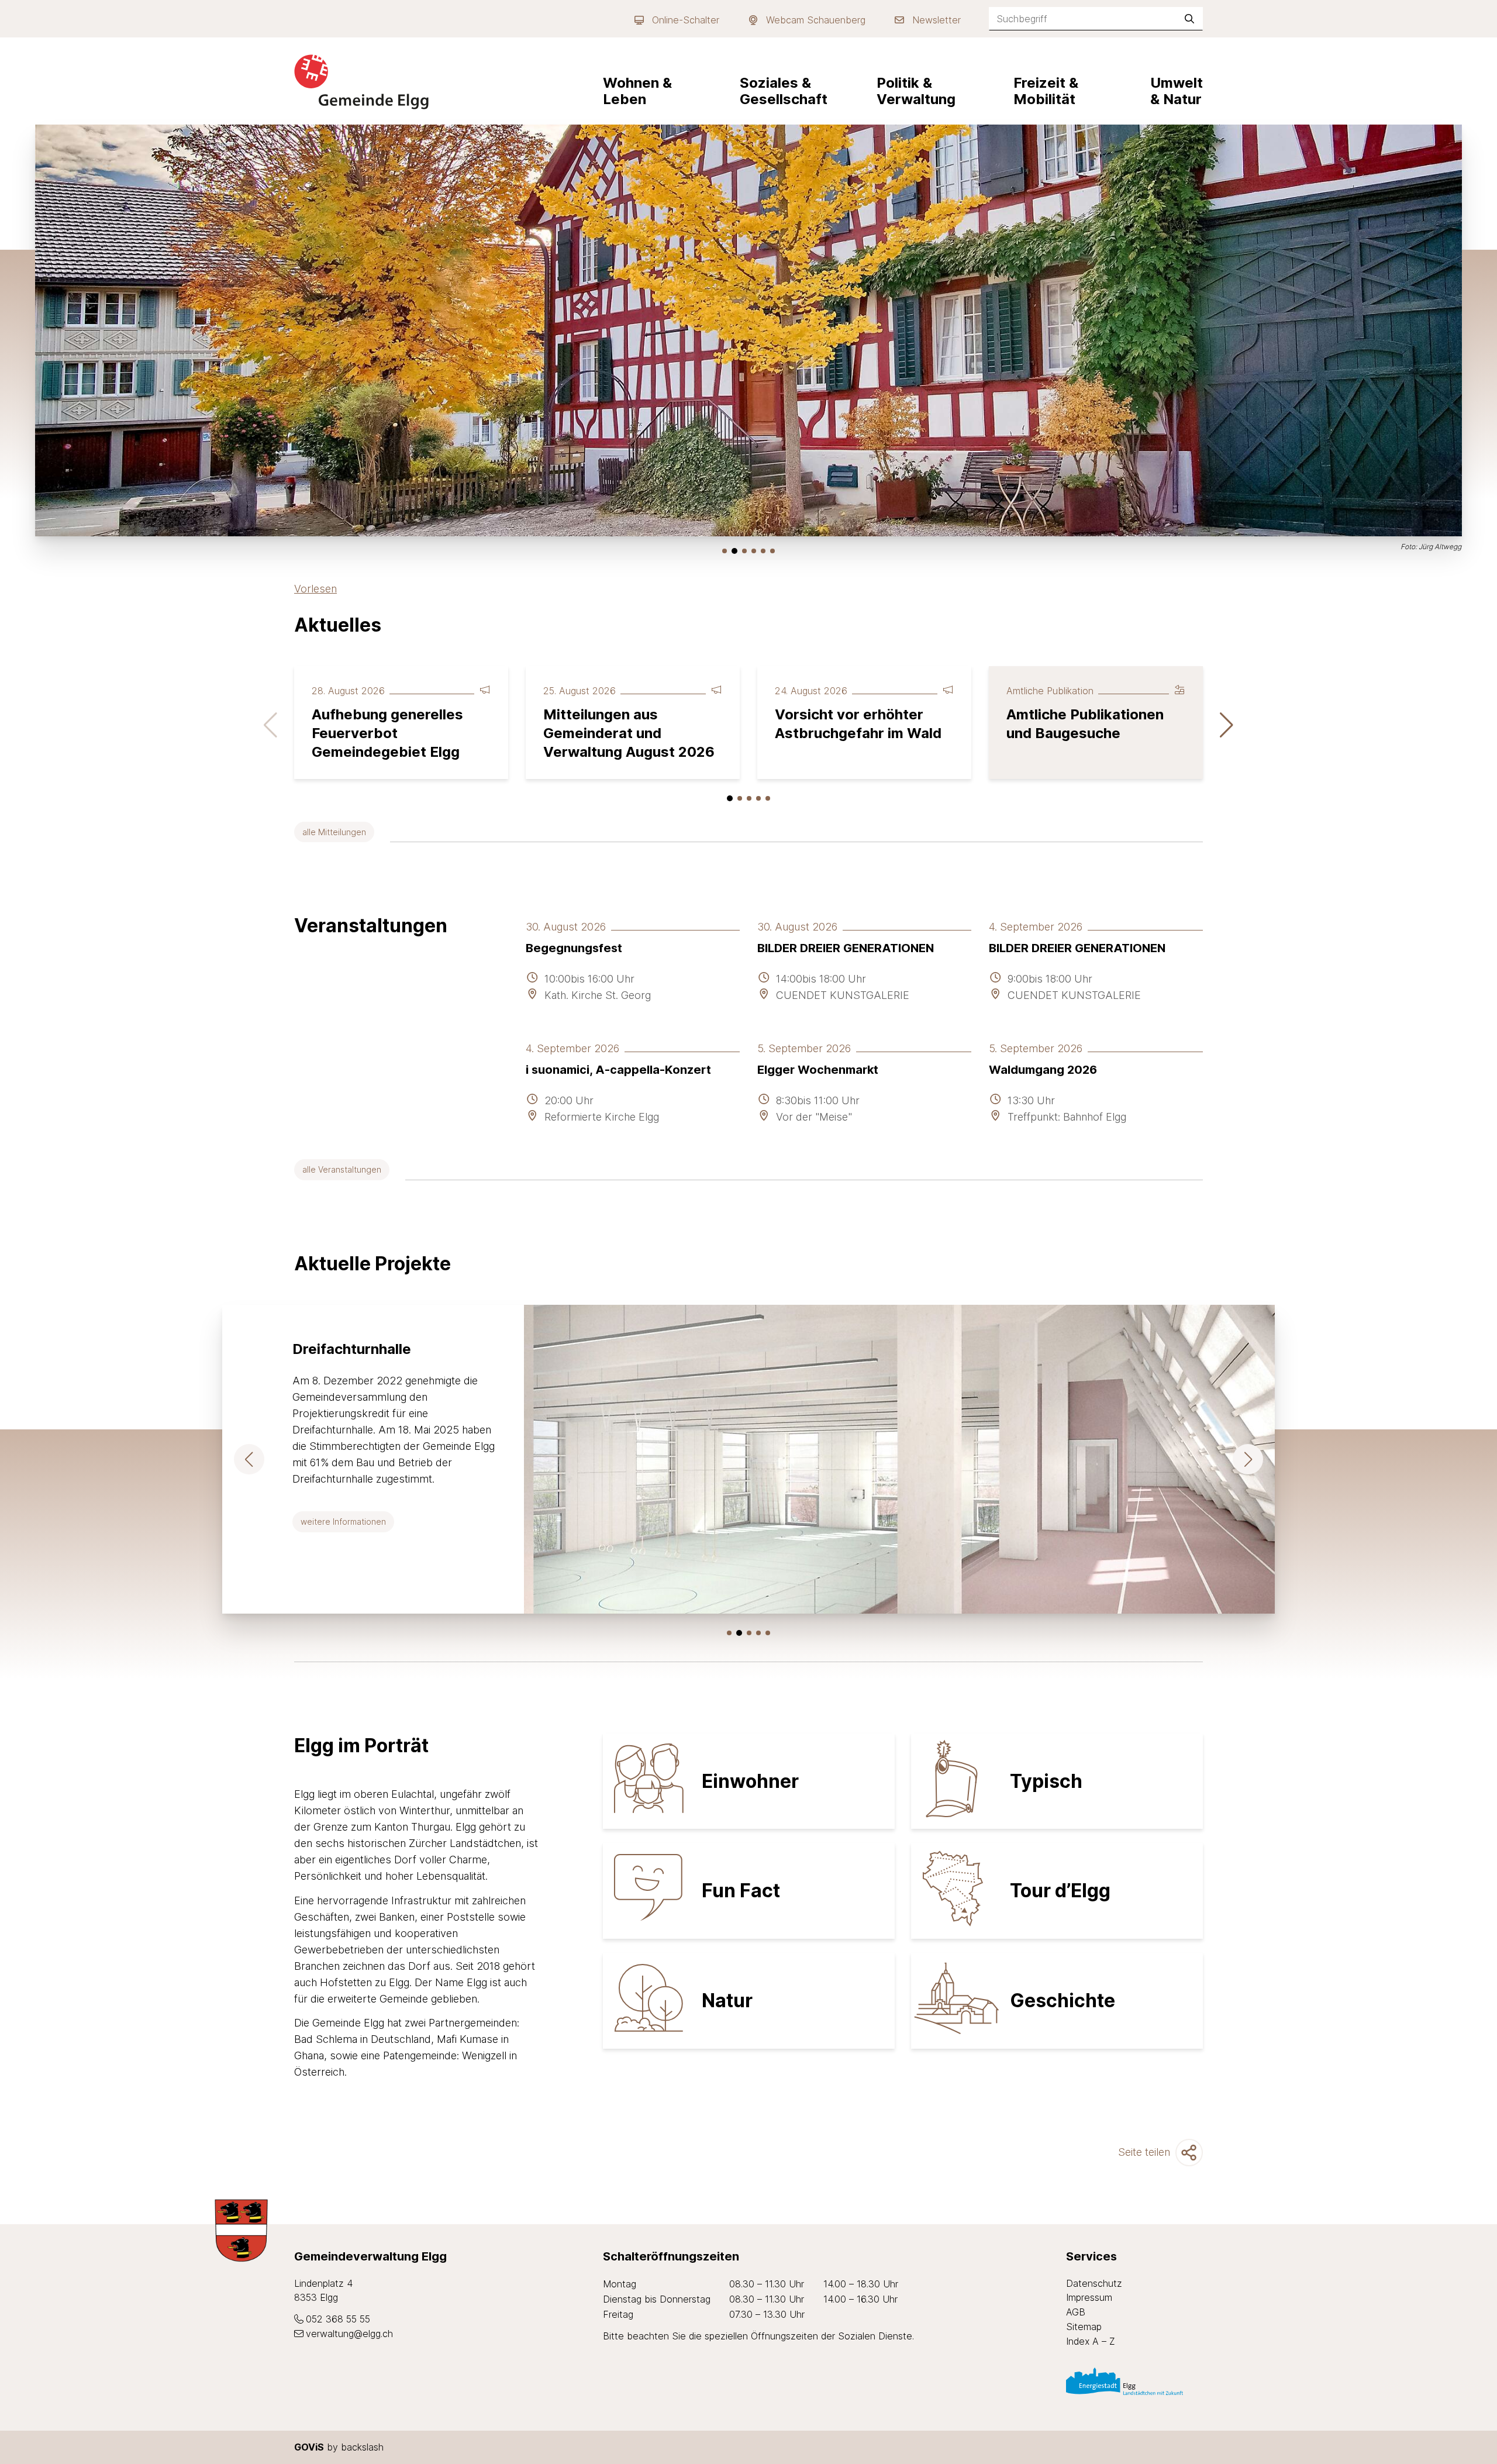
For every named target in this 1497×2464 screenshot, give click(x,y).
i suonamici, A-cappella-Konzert (618, 1070)
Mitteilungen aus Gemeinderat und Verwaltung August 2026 (629, 733)
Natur (727, 2001)
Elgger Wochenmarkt (818, 1070)
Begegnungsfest (574, 948)
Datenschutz (1094, 2283)
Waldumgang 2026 (1043, 1070)
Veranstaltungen (371, 926)
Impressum (1089, 2297)
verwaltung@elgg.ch (349, 2334)
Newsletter (937, 20)
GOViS (309, 2447)
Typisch (1046, 1781)
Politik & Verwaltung (916, 91)
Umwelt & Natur (1177, 91)
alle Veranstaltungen (342, 1169)
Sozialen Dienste (875, 2336)
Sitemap (1084, 2327)
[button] (725, 551)
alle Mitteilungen (334, 832)
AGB (1076, 2312)
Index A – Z (1091, 2341)
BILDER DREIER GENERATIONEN (846, 948)
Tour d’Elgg (1060, 1891)
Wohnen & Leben (637, 91)
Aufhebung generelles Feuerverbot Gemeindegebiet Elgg (387, 733)
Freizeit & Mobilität (1046, 91)
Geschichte (1063, 2001)
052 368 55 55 (338, 2319)
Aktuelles (338, 625)
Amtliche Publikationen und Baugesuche (1085, 724)
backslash (362, 2447)
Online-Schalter (686, 20)
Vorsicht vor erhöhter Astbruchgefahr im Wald (858, 724)
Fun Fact (741, 1891)
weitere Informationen (347, 1521)
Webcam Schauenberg (816, 20)
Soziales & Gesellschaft (784, 91)
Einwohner (750, 1781)
